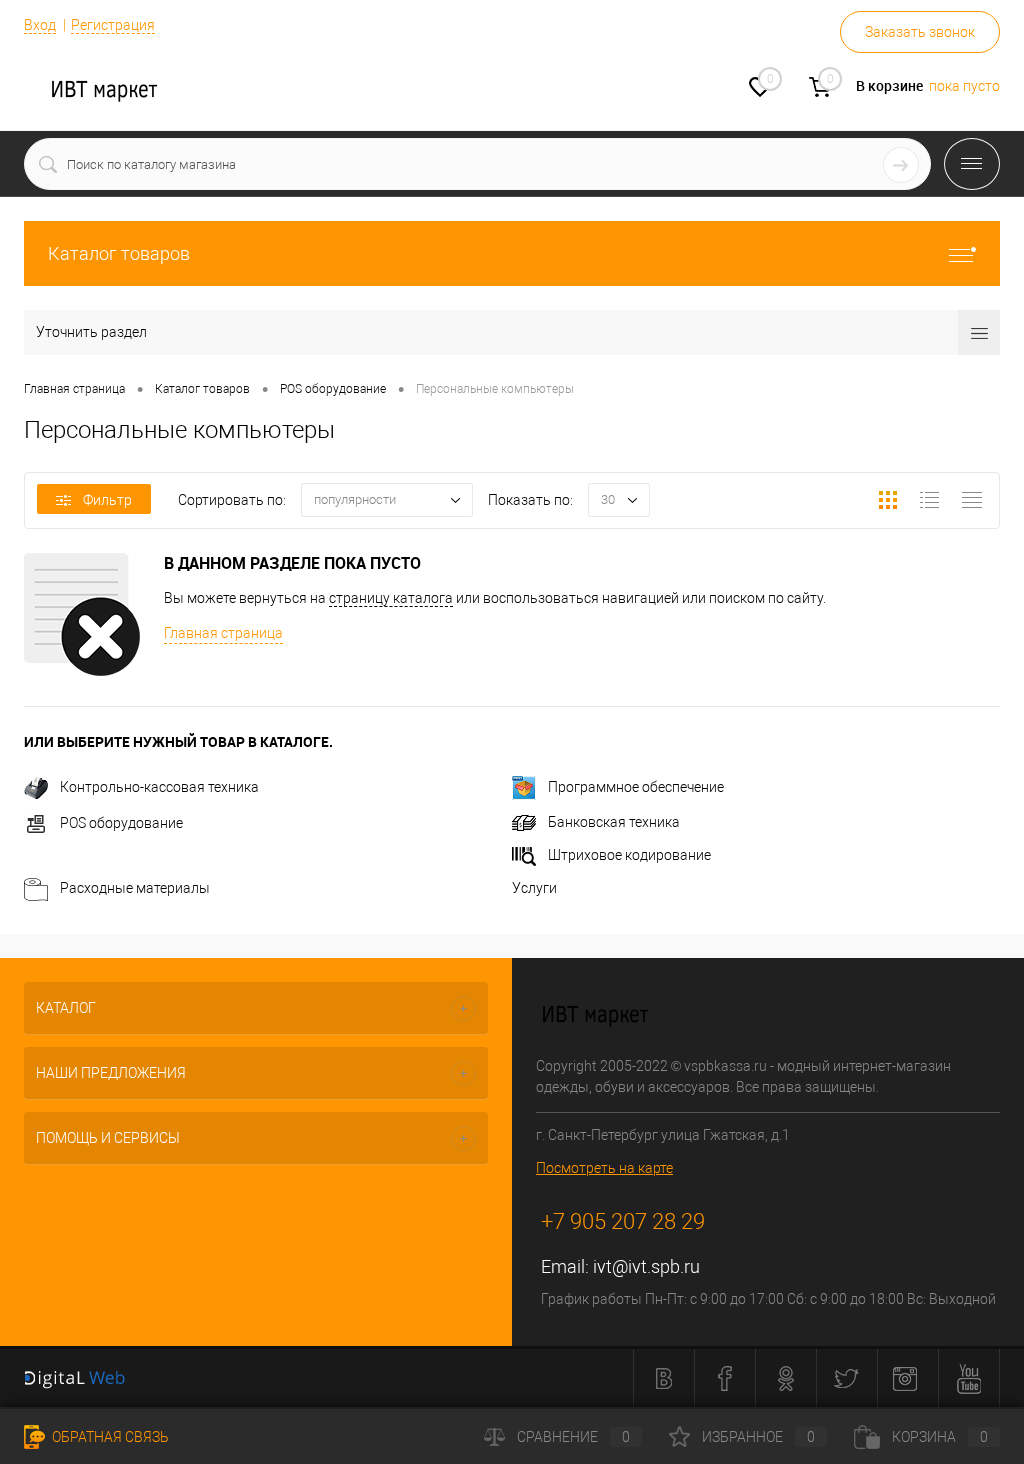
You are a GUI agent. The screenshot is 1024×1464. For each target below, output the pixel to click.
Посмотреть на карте (604, 1168)
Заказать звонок (920, 32)
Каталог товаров (119, 253)
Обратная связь (109, 1437)
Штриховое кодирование (629, 855)
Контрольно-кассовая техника (159, 787)
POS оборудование (121, 823)
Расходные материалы (135, 888)
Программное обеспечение (636, 787)
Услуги (534, 888)
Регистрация (113, 25)
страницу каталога (391, 598)
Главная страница (223, 633)
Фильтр (107, 500)
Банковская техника (614, 822)
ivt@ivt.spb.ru (646, 1266)
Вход (40, 25)
